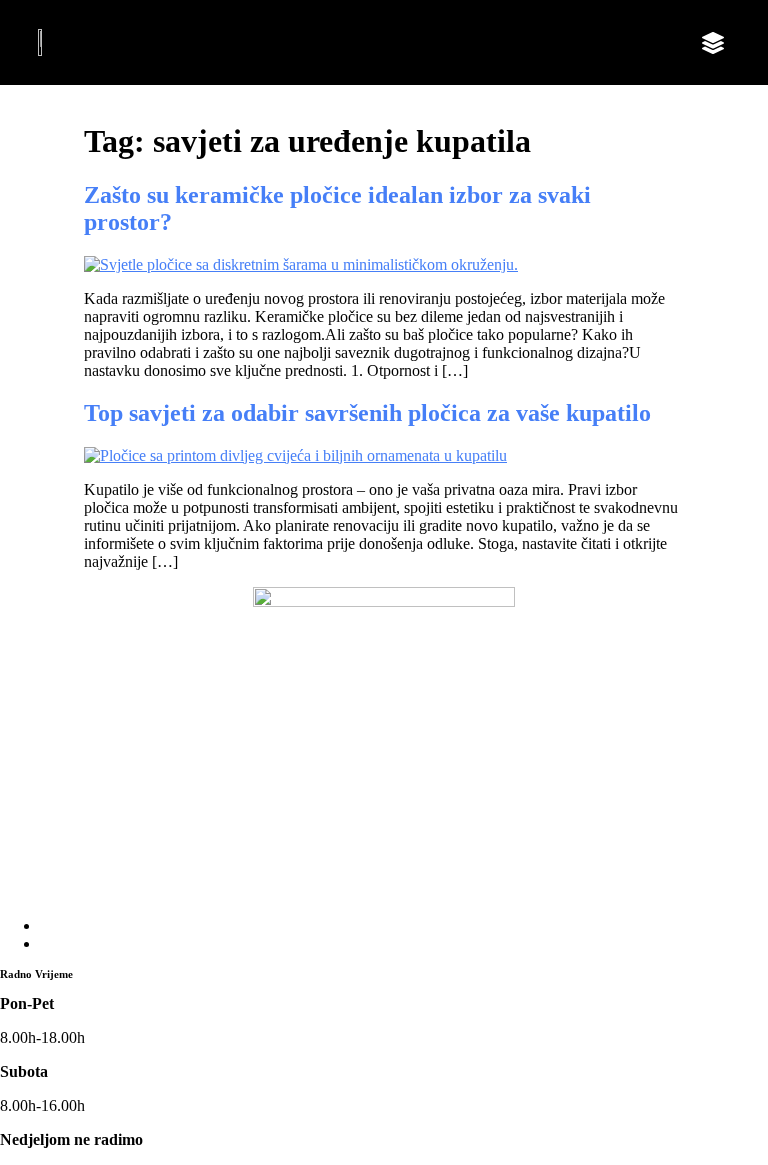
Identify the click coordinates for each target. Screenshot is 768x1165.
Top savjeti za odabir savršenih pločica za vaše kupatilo (367, 413)
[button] (713, 42)
